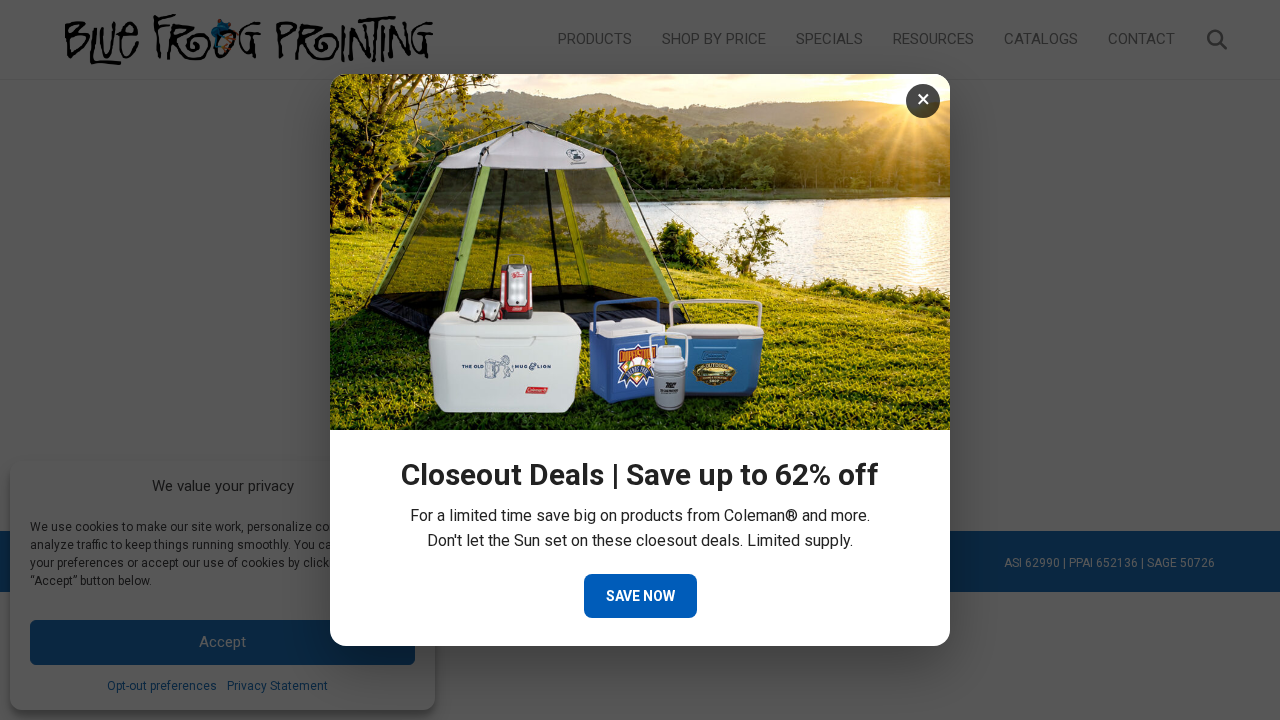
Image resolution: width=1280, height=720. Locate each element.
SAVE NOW (640, 596)
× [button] (923, 99)
